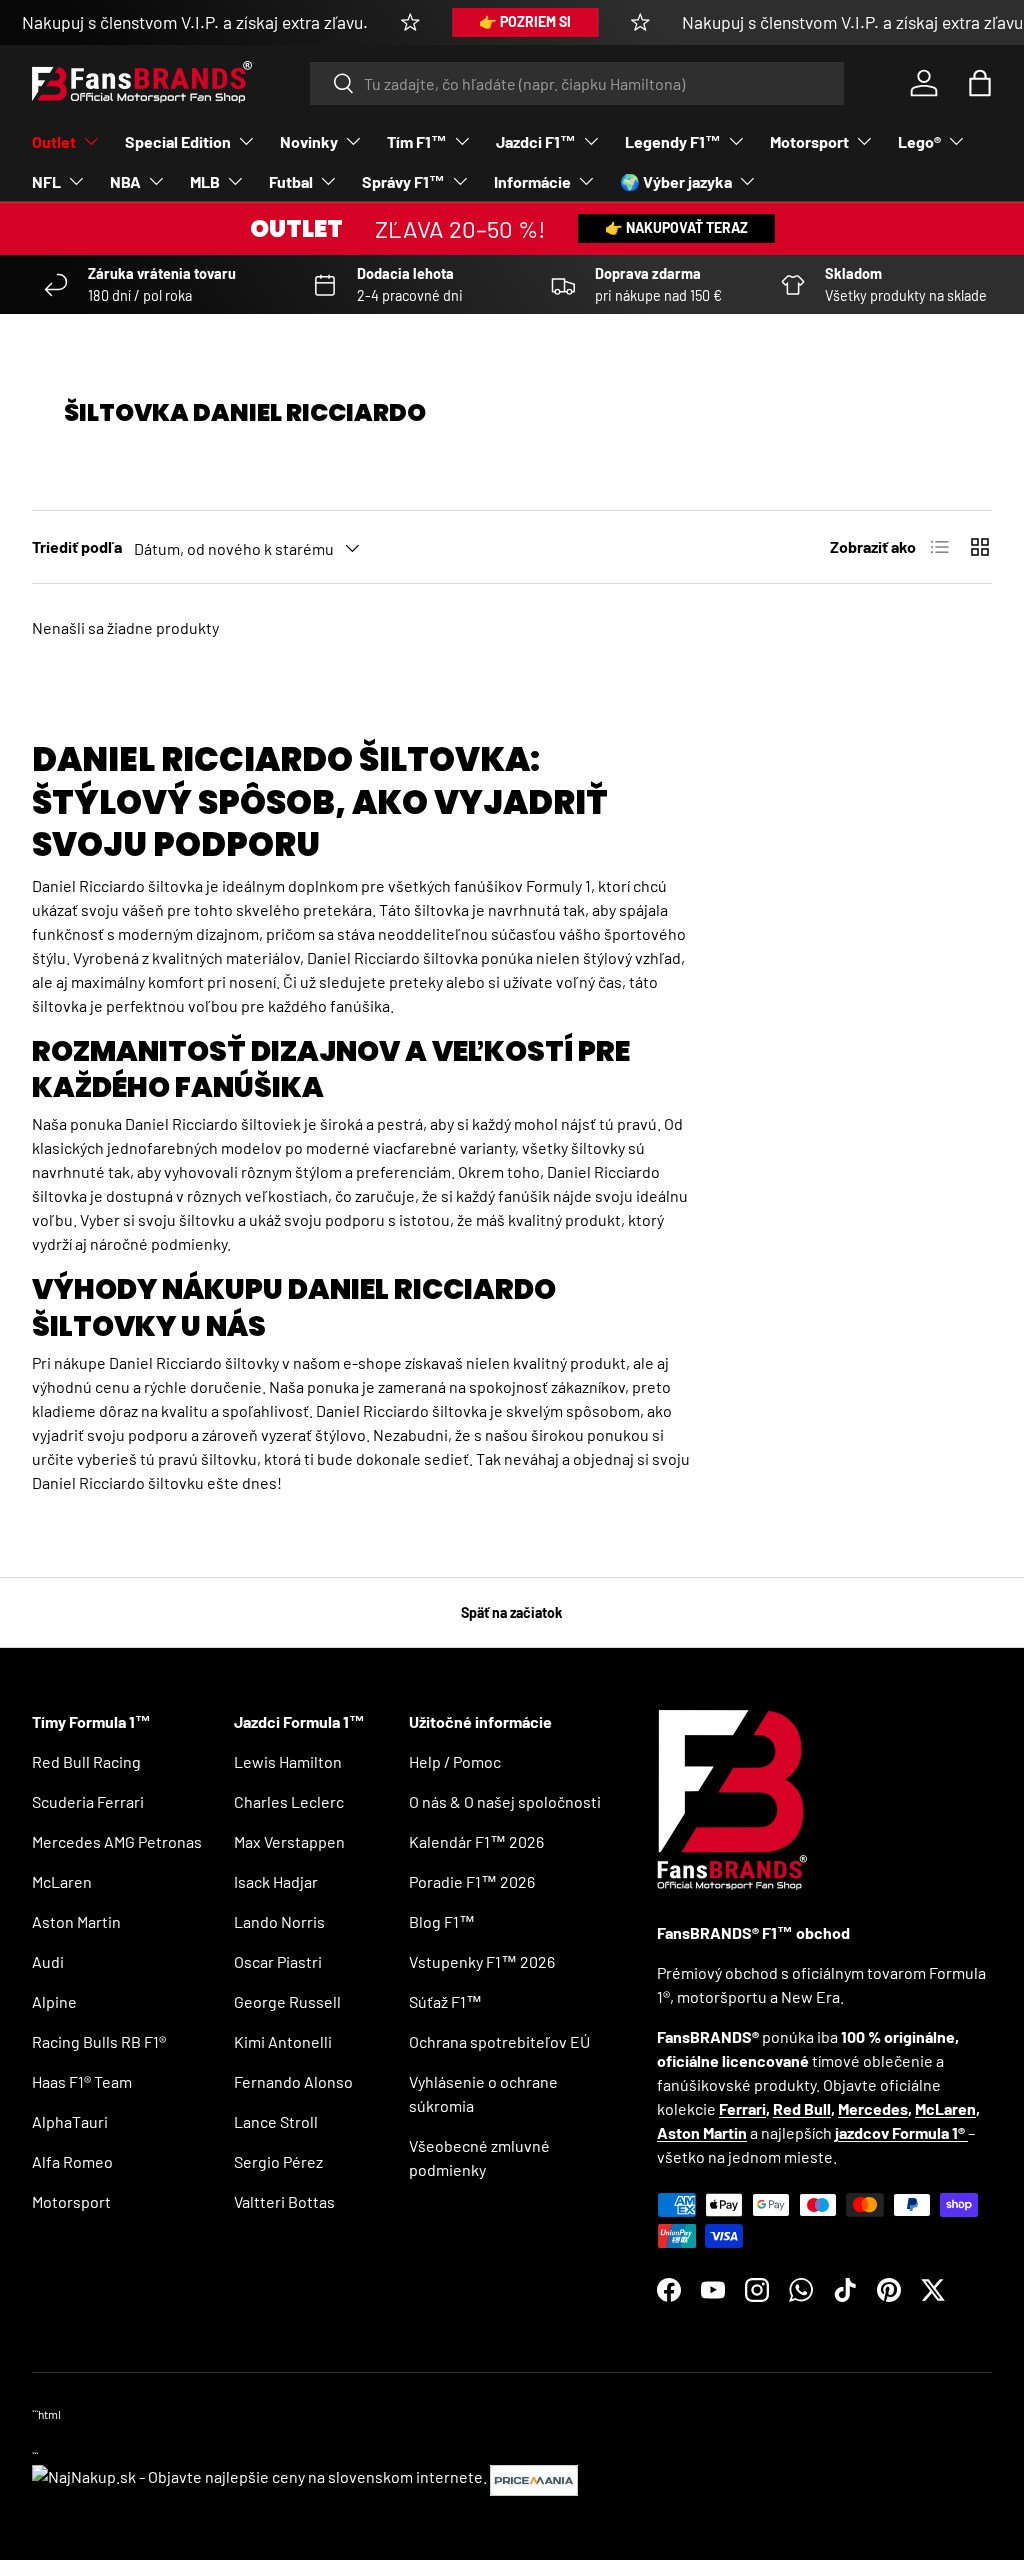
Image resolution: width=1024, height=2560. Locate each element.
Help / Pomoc (455, 1761)
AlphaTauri (70, 2121)
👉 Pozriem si (525, 21)
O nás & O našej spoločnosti (505, 1801)
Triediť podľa (77, 546)
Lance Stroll (276, 2121)
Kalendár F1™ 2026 (476, 1841)
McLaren (62, 1881)
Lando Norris (279, 1921)
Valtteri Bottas (284, 2201)
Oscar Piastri (278, 1961)
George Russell (287, 2001)
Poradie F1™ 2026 (472, 1881)
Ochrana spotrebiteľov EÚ (499, 2041)
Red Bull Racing (86, 1761)
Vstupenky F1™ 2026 (482, 1961)
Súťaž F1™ (445, 2001)
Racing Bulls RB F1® (99, 2041)
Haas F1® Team (82, 2081)
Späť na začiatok (512, 1612)
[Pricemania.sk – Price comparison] (534, 2476)
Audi (48, 1961)
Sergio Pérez (278, 2161)
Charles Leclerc (289, 1801)
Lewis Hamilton (288, 1761)
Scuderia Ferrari (88, 1801)
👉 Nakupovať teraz (676, 227)
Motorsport (71, 2201)
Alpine (54, 2001)
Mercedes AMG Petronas (117, 1841)
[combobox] (577, 83)
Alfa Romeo (72, 2161)
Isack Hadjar (276, 1881)
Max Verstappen (289, 1841)
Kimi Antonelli (283, 2041)
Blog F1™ (442, 1921)
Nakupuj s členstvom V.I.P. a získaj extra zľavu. (195, 22)
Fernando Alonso (293, 2081)
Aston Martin (76, 1921)
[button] (980, 83)
